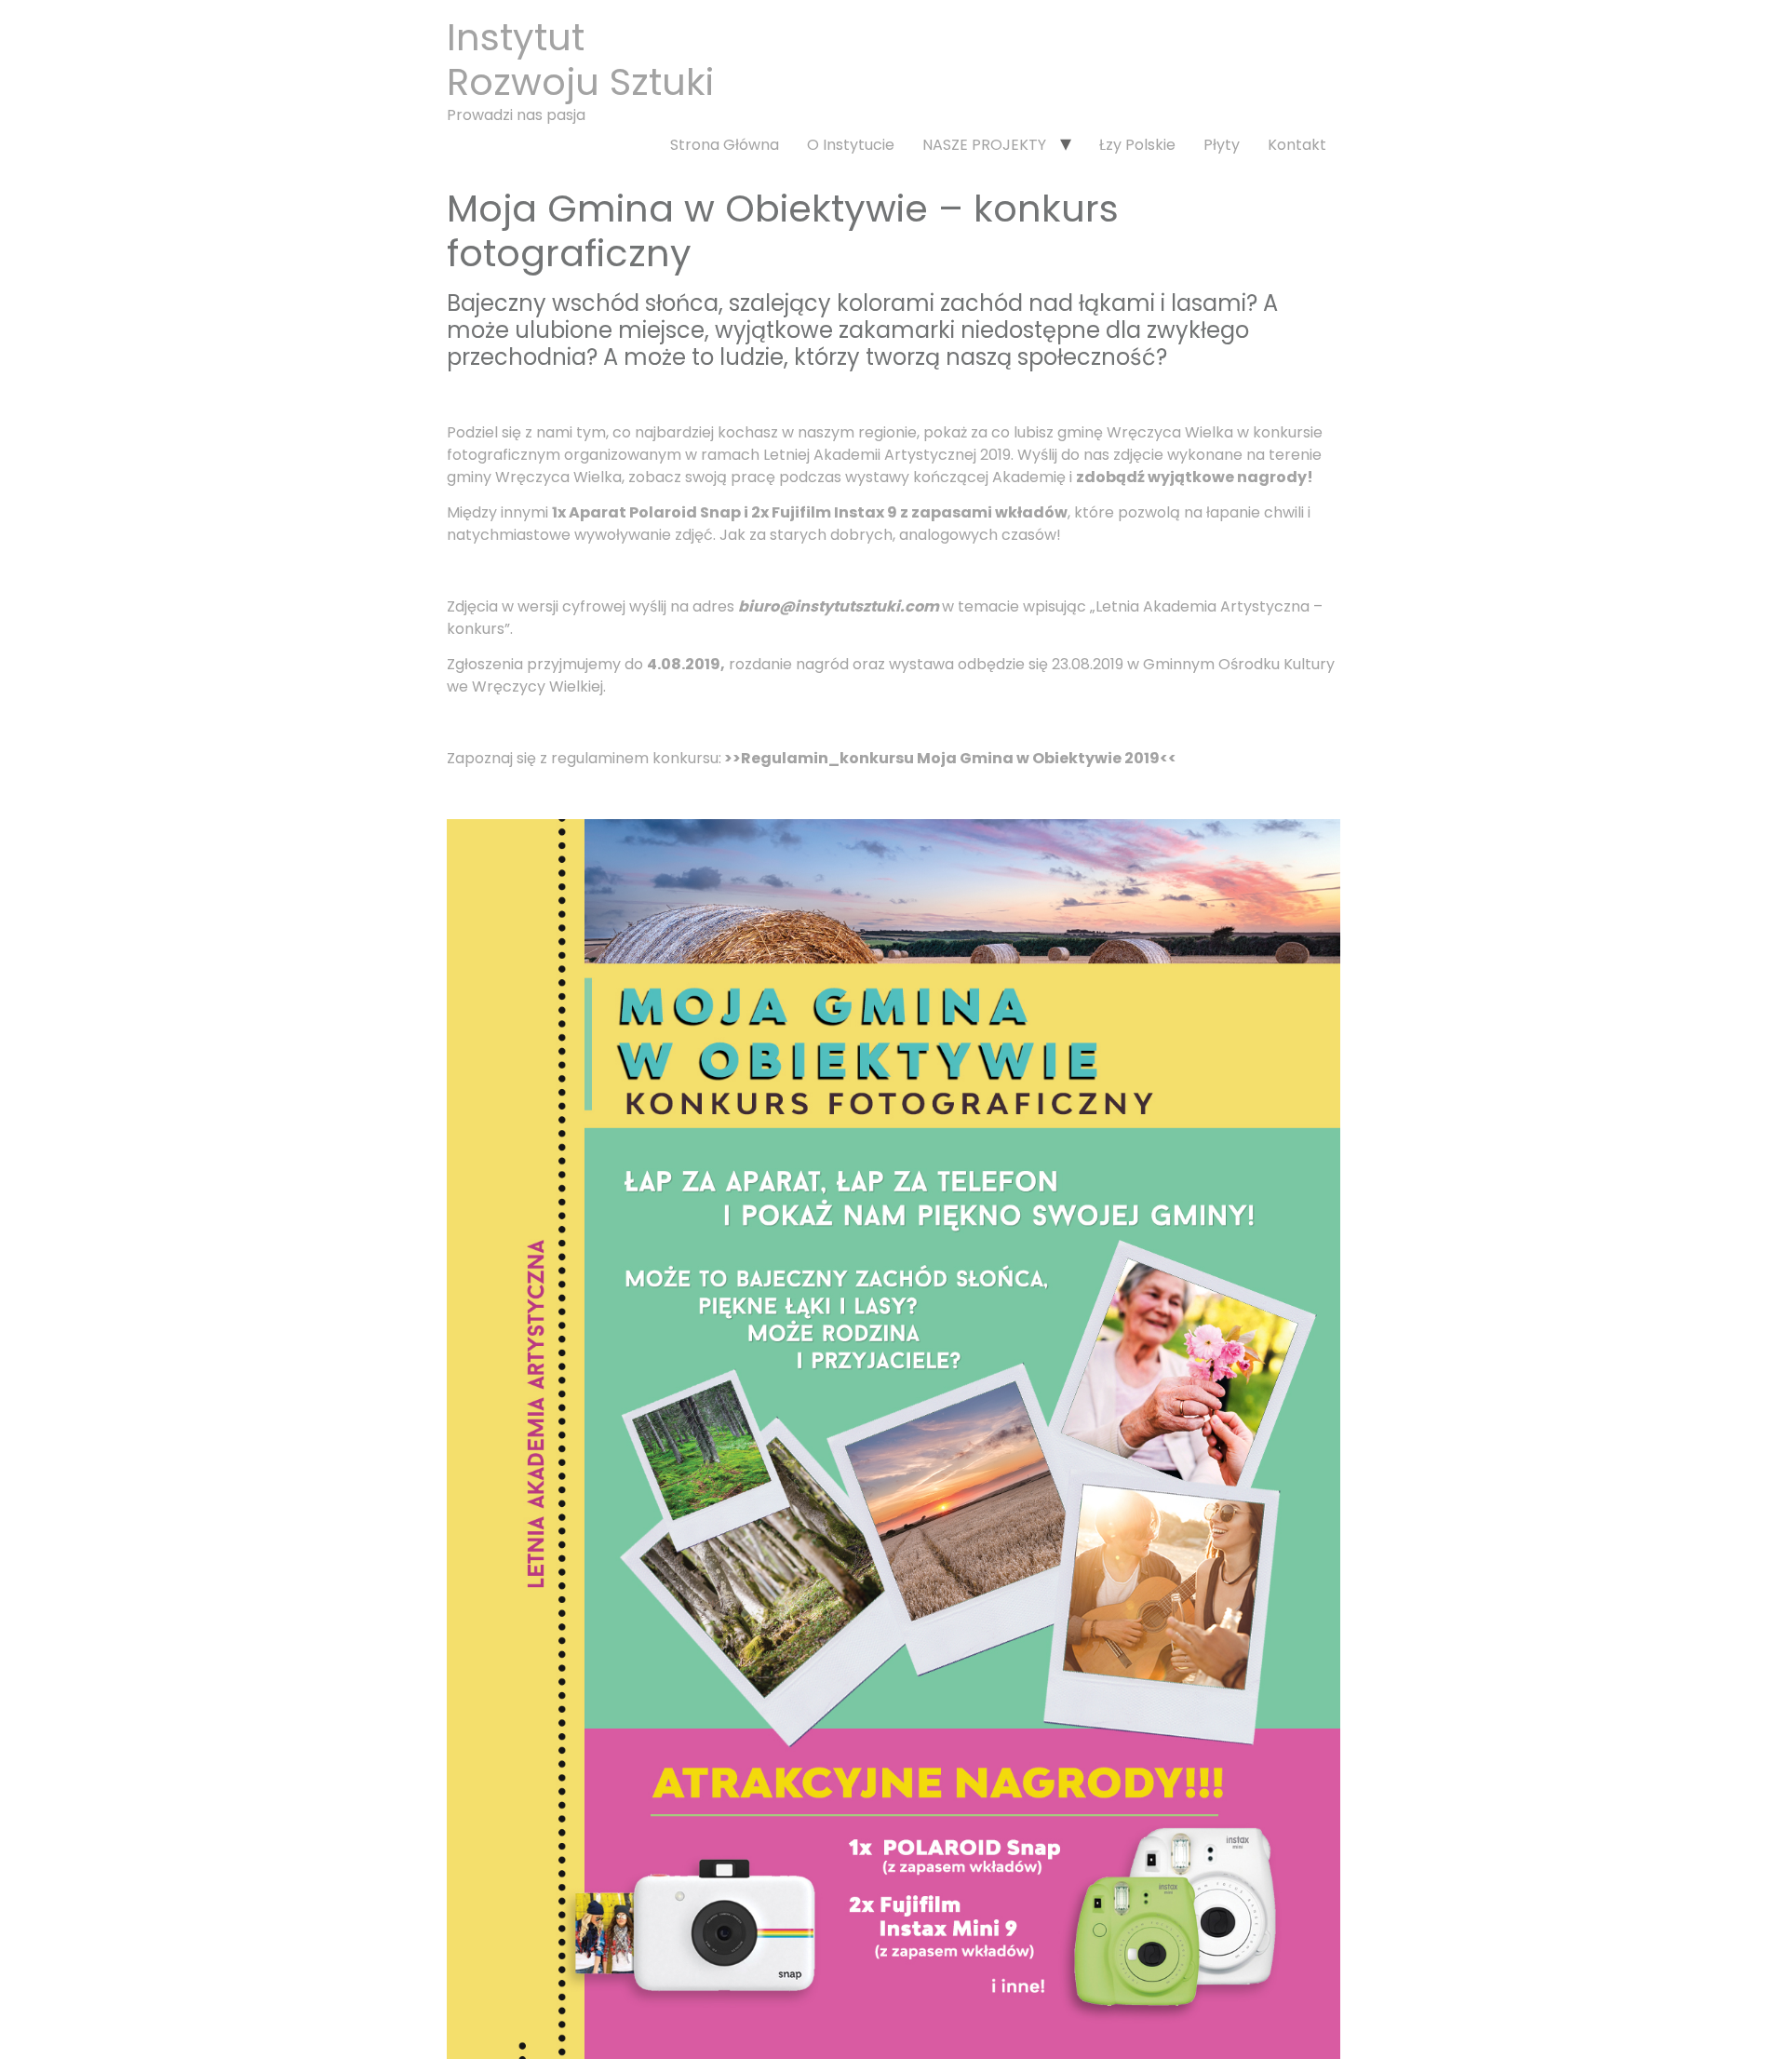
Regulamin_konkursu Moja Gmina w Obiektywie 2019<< (959, 758)
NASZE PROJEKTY (984, 145)
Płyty (1222, 145)
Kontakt (1297, 145)
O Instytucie (851, 145)
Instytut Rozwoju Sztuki (580, 60)
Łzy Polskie (1137, 145)
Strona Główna (725, 145)
